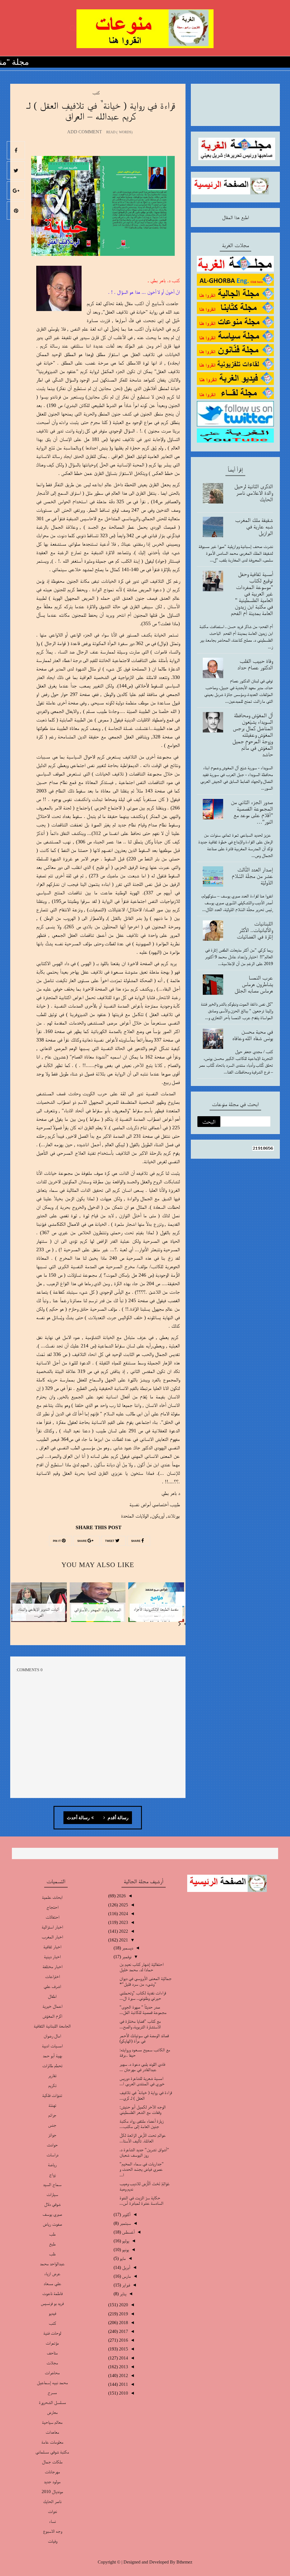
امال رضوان (52, 2036)
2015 (123, 2349)
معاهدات (52, 2432)
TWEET (110, 1541)
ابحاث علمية (52, 1897)
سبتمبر (125, 2223)
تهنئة (52, 2105)
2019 (123, 2314)
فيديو (52, 2313)
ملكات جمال (52, 2462)
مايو (122, 2258)
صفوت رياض (52, 2224)
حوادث (52, 2145)
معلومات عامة (52, 2442)
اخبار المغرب (52, 1937)
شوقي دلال (52, 2204)
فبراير (125, 2285)
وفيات (52, 2541)
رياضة (52, 2165)
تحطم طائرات (52, 2066)
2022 (123, 1931)
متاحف (52, 2353)
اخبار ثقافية (52, 1947)
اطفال (52, 1996)
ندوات (52, 2511)
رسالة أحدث (78, 1818)
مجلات (52, 2363)
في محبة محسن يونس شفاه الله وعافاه (253, 1035)
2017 (123, 2331)
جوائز (52, 2135)
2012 (123, 2375)
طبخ (52, 2244)
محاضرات (52, 2373)
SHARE (136, 1541)
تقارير (52, 2075)
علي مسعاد (52, 2284)
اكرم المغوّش (52, 2016)
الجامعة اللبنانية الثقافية (52, 2026)
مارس (126, 2276)
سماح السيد (52, 2184)
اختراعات (52, 1976)
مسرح (52, 2392)
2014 (123, 2358)
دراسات (52, 2155)
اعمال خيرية (52, 2006)
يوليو (125, 2241)
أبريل (126, 2267)
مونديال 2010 (52, 2492)
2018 (123, 2323)
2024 (123, 1914)
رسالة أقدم (118, 1818)
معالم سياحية (52, 2422)
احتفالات (52, 1917)
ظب (52, 2254)
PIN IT (57, 1541)
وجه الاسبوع (52, 2531)
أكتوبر (126, 2214)
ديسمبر (127, 1948)
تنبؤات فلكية (52, 2095)
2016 (123, 2340)
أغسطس (128, 2232)
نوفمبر (126, 1957)
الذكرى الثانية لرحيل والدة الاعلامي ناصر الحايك (254, 493)
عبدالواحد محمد (52, 2264)
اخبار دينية (52, 1957)
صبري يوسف (52, 2214)
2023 (123, 1922)
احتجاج (52, 1907)
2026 (121, 1896)
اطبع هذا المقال (235, 217)
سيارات (52, 2194)
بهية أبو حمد (52, 2056)
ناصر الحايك (52, 2501)
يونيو (125, 2250)
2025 (123, 1905)
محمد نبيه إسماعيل (52, 2383)
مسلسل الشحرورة (52, 2402)
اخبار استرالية (52, 1927)
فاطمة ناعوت (52, 2293)
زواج (52, 2175)
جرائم (52, 2115)
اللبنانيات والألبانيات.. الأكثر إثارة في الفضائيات (255, 930)
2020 (123, 2305)
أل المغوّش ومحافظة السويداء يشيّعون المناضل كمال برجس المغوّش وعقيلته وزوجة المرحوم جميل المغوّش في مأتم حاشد (253, 735)
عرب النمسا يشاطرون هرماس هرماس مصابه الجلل (254, 984)
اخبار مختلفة (52, 1967)
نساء (52, 2521)
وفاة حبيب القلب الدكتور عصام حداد (255, 664)
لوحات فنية (52, 2333)
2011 (123, 2384)
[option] (156, 1606)
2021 (123, 1940)
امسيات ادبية (52, 2046)
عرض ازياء (52, 2274)
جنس (52, 2125)
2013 (123, 2367)
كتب (96, 93)
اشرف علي (52, 1986)
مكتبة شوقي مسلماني (52, 2452)
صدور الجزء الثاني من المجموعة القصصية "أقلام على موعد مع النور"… (252, 812)
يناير (122, 2294)
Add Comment (85, 132)
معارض (52, 2412)
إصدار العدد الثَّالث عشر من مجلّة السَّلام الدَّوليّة (252, 876)
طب (52, 2234)
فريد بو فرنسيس (52, 2303)
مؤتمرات (52, 2343)
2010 (123, 2393)
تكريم (52, 2085)
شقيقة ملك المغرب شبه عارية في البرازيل (254, 526)
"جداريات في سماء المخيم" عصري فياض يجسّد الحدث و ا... (142, 2169)
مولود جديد (52, 2482)
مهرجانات (52, 2472)
